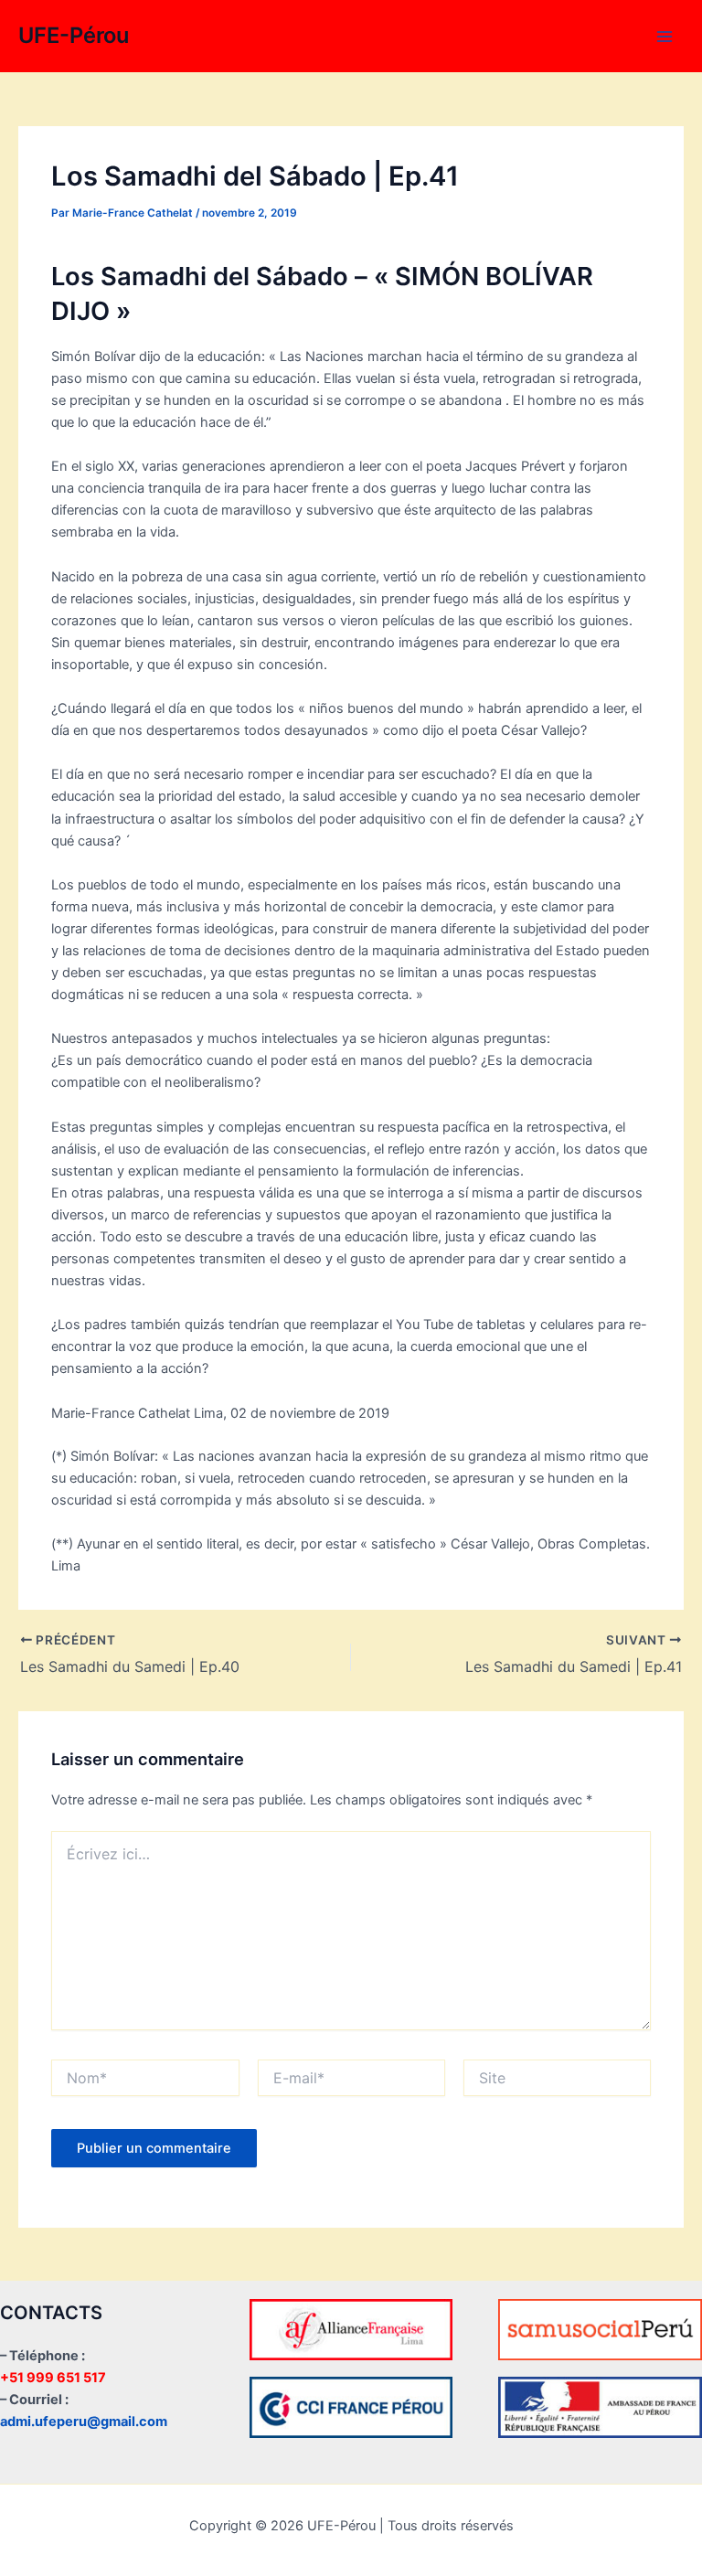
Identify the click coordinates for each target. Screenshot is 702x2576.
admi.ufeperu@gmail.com (84, 2422)
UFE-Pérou (74, 35)
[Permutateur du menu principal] (665, 37)
